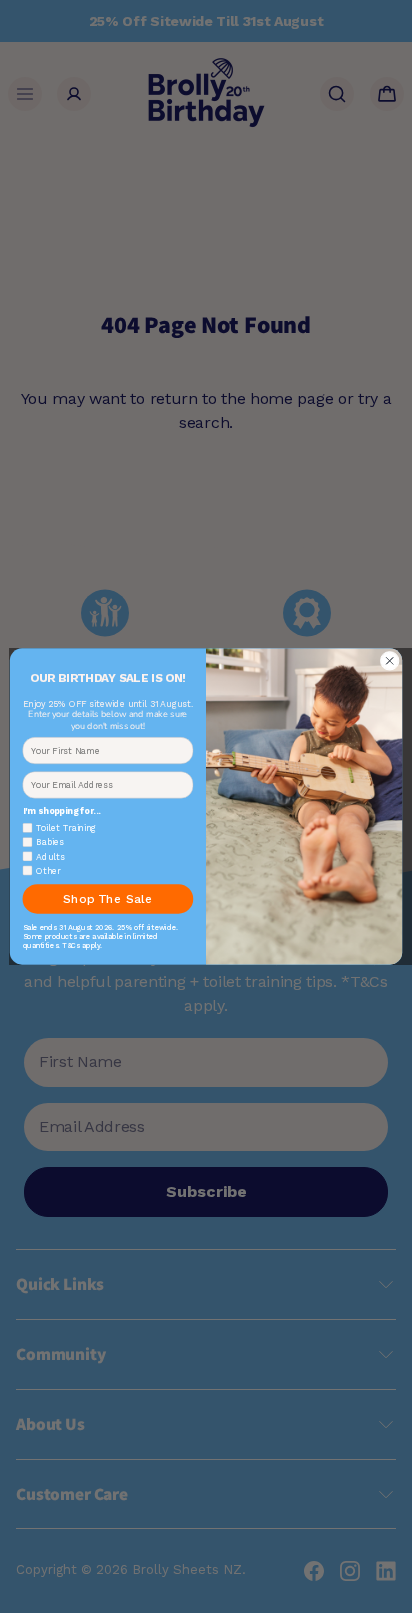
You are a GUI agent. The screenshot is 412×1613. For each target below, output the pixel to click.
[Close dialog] (389, 660)
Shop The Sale (108, 899)
